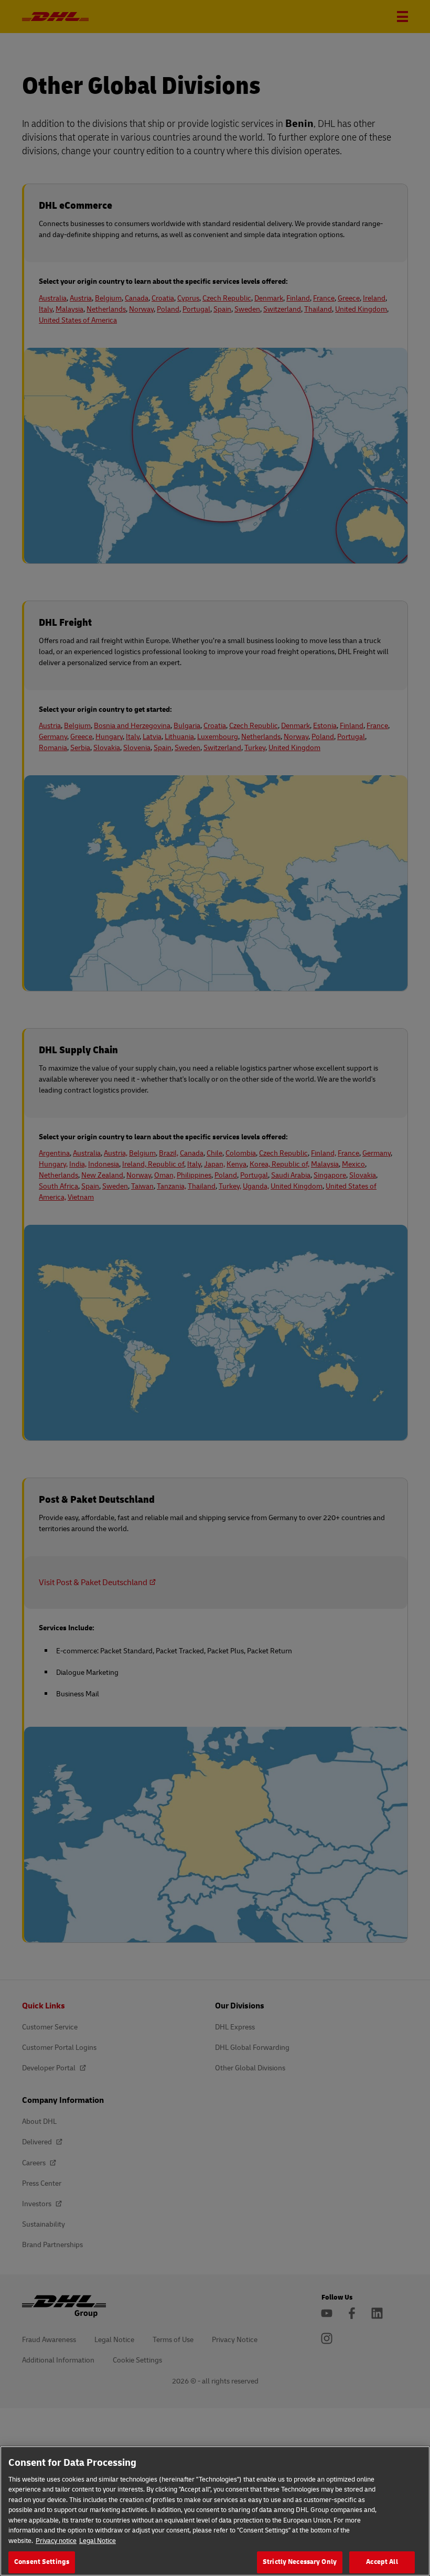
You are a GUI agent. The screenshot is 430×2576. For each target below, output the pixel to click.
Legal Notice (98, 2541)
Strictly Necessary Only (300, 2562)
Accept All (382, 2562)
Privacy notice (56, 2541)
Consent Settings (42, 2562)
